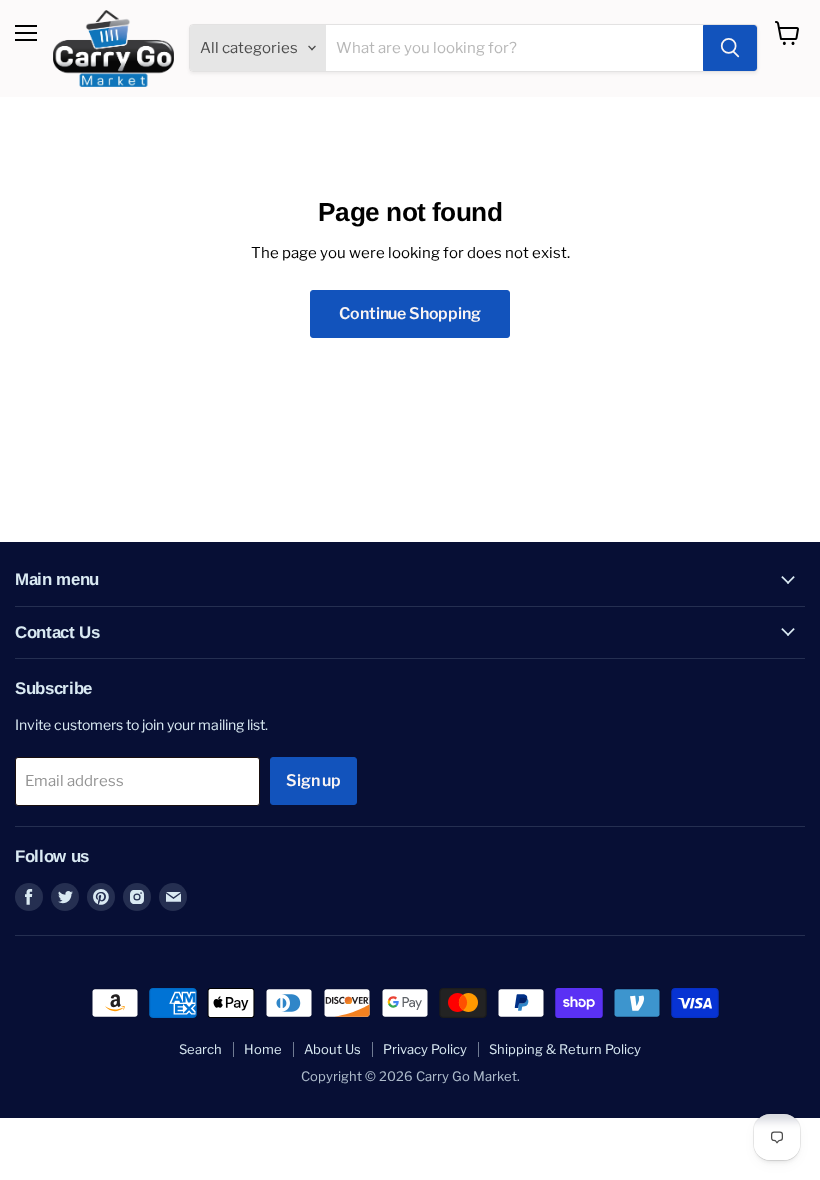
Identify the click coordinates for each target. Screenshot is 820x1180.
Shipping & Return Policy (565, 1049)
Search (200, 1049)
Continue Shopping (409, 313)
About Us (332, 1049)
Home (263, 1049)
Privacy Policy (425, 1049)
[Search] (730, 48)
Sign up (313, 780)
